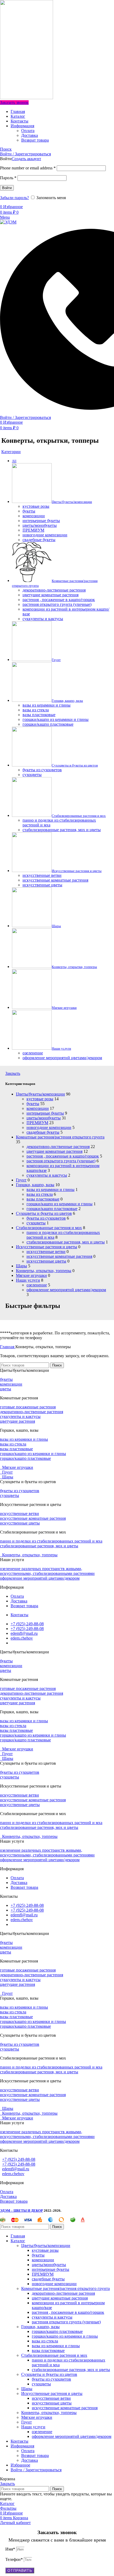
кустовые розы (40, 1099)
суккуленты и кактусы (47, 1175)
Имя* (11, 2549)
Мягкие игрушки (31, 1275)
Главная (8, 1347)
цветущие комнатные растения (54, 1151)
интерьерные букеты (45, 1113)
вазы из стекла (40, 1194)
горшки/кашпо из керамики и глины (60, 1204)
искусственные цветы (46, 1261)
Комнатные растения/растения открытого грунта (60, 1137)
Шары (21, 1266)
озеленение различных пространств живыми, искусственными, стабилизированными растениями (47, 1571)
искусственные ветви (46, 1252)
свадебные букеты (43, 1132)
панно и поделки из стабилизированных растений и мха (51, 1541)
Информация (12, 2183)
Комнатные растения (19, 1398)
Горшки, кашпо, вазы (35, 1185)
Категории (11, 452)
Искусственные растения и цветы (47, 1247)
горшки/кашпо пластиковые (52, 1209)
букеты (33, 1104)
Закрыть (13, 1073)
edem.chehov (13, 2174)
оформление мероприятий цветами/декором (66, 1290)
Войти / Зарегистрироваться (36, 2470)
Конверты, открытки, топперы (44, 1271)
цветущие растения (17, 1421)
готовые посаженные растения (28, 1407)
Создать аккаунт (26, 159)
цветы (6, 1389)
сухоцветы (36, 1223)
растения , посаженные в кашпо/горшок (63, 1156)
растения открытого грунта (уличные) (61, 1161)
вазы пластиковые (43, 1199)
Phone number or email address (28, 168)
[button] (57, 1370)
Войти (7, 188)
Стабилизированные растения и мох (49, 1228)
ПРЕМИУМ (37, 1123)
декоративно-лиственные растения (58, 1147)
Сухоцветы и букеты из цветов (44, 1213)
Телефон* (15, 2559)
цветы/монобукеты (44, 1118)
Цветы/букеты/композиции (40, 1094)
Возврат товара (35, 140)
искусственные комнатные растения (59, 1256)
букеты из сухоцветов (46, 1218)
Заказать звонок (14, 102)
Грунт (21, 1180)
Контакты (9, 2150)
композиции (38, 1108)
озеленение (37, 1285)
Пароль (8, 178)
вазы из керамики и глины (51, 1190)
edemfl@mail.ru (16, 2169)
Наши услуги (28, 1280)
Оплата (28, 131)
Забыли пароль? (14, 198)
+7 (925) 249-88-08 (19, 2159)
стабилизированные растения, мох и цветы (66, 1242)
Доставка (30, 135)
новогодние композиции (49, 1127)
